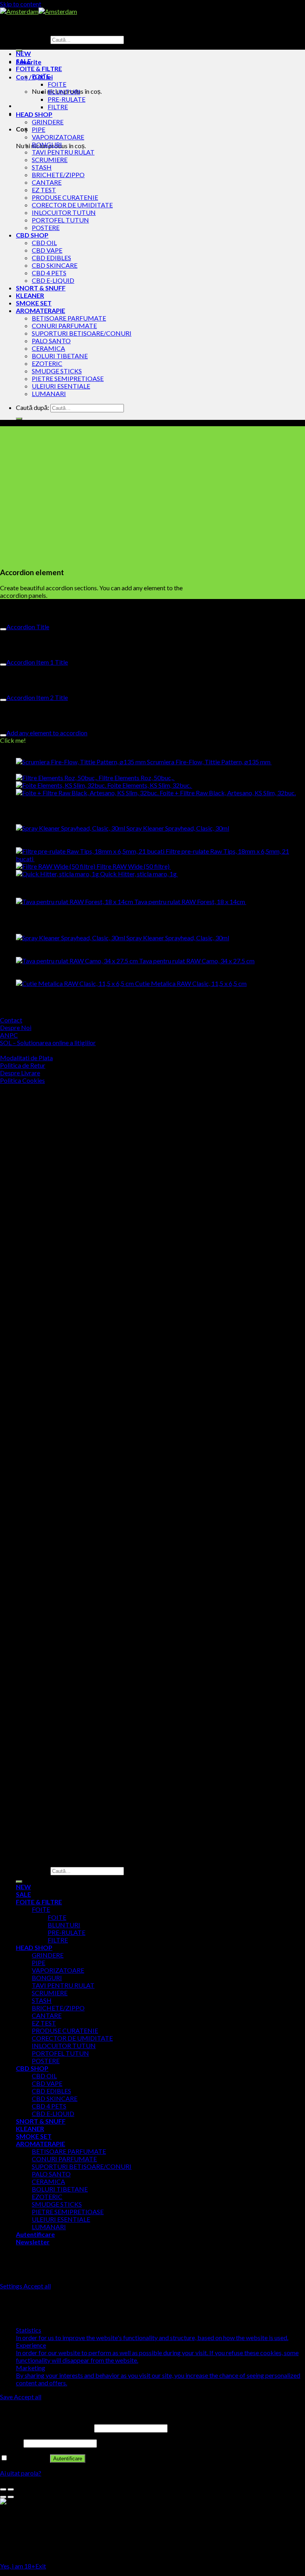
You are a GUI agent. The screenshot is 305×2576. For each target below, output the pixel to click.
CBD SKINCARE (55, 265)
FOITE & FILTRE (39, 69)
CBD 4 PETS (49, 273)
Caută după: (33, 39)
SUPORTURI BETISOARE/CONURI (82, 333)
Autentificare (68, 2459)
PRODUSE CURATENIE (65, 197)
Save (7, 2397)
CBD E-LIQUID (53, 280)
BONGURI (47, 144)
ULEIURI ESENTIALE (61, 386)
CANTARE (47, 182)
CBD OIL (44, 243)
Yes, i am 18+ (18, 2566)
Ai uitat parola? (21, 2473)
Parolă (11, 2443)
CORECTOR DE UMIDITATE (72, 205)
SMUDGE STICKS (57, 371)
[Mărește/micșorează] (11, 2489)
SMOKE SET (34, 303)
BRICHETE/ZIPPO (58, 175)
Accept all (37, 2286)
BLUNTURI (64, 92)
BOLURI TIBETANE (60, 356)
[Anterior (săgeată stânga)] (3, 2497)
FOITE (57, 84)
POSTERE (46, 227)
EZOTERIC (47, 363)
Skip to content (21, 4)
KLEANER (30, 295)
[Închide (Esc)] (3, 2489)
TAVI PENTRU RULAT (63, 152)
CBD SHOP (32, 235)
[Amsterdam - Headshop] (39, 11)
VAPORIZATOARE (58, 137)
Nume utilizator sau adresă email (46, 2428)
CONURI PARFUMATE (64, 326)
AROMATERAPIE (41, 310)
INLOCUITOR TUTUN (64, 212)
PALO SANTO (51, 341)
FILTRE (58, 107)
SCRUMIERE (50, 159)
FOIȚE (41, 76)
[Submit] (19, 419)
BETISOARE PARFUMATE (69, 318)
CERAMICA (48, 348)
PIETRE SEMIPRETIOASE (68, 378)
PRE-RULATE (67, 99)
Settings (12, 2286)
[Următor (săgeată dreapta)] (11, 2497)
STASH (42, 167)
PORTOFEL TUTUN (60, 220)
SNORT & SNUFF (41, 288)
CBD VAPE (47, 250)
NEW (23, 53)
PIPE (39, 129)
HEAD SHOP (34, 114)
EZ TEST (44, 190)
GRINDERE (48, 122)
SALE (23, 61)
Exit (41, 2566)
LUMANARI (49, 393)
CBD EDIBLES (51, 258)
